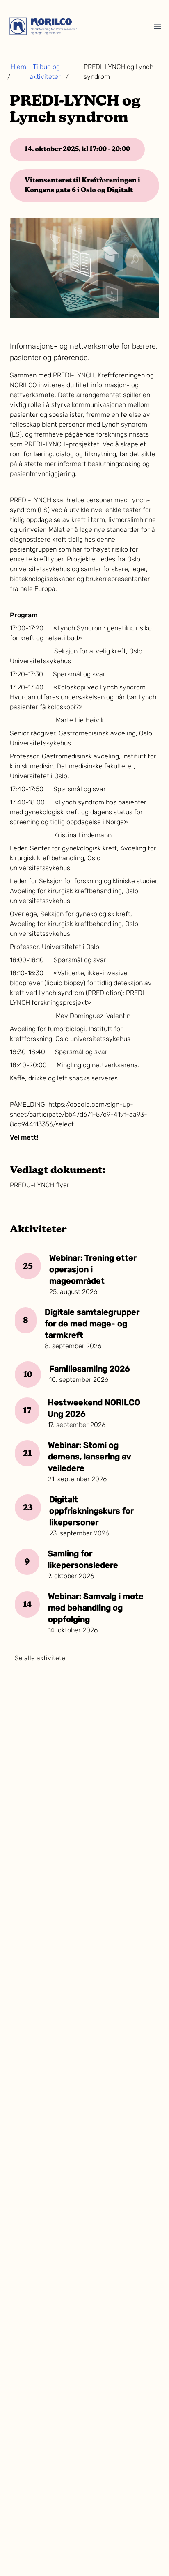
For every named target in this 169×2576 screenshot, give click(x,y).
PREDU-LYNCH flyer (40, 1186)
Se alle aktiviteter (41, 1659)
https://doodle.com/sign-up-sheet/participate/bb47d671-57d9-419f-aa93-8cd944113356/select (79, 1115)
